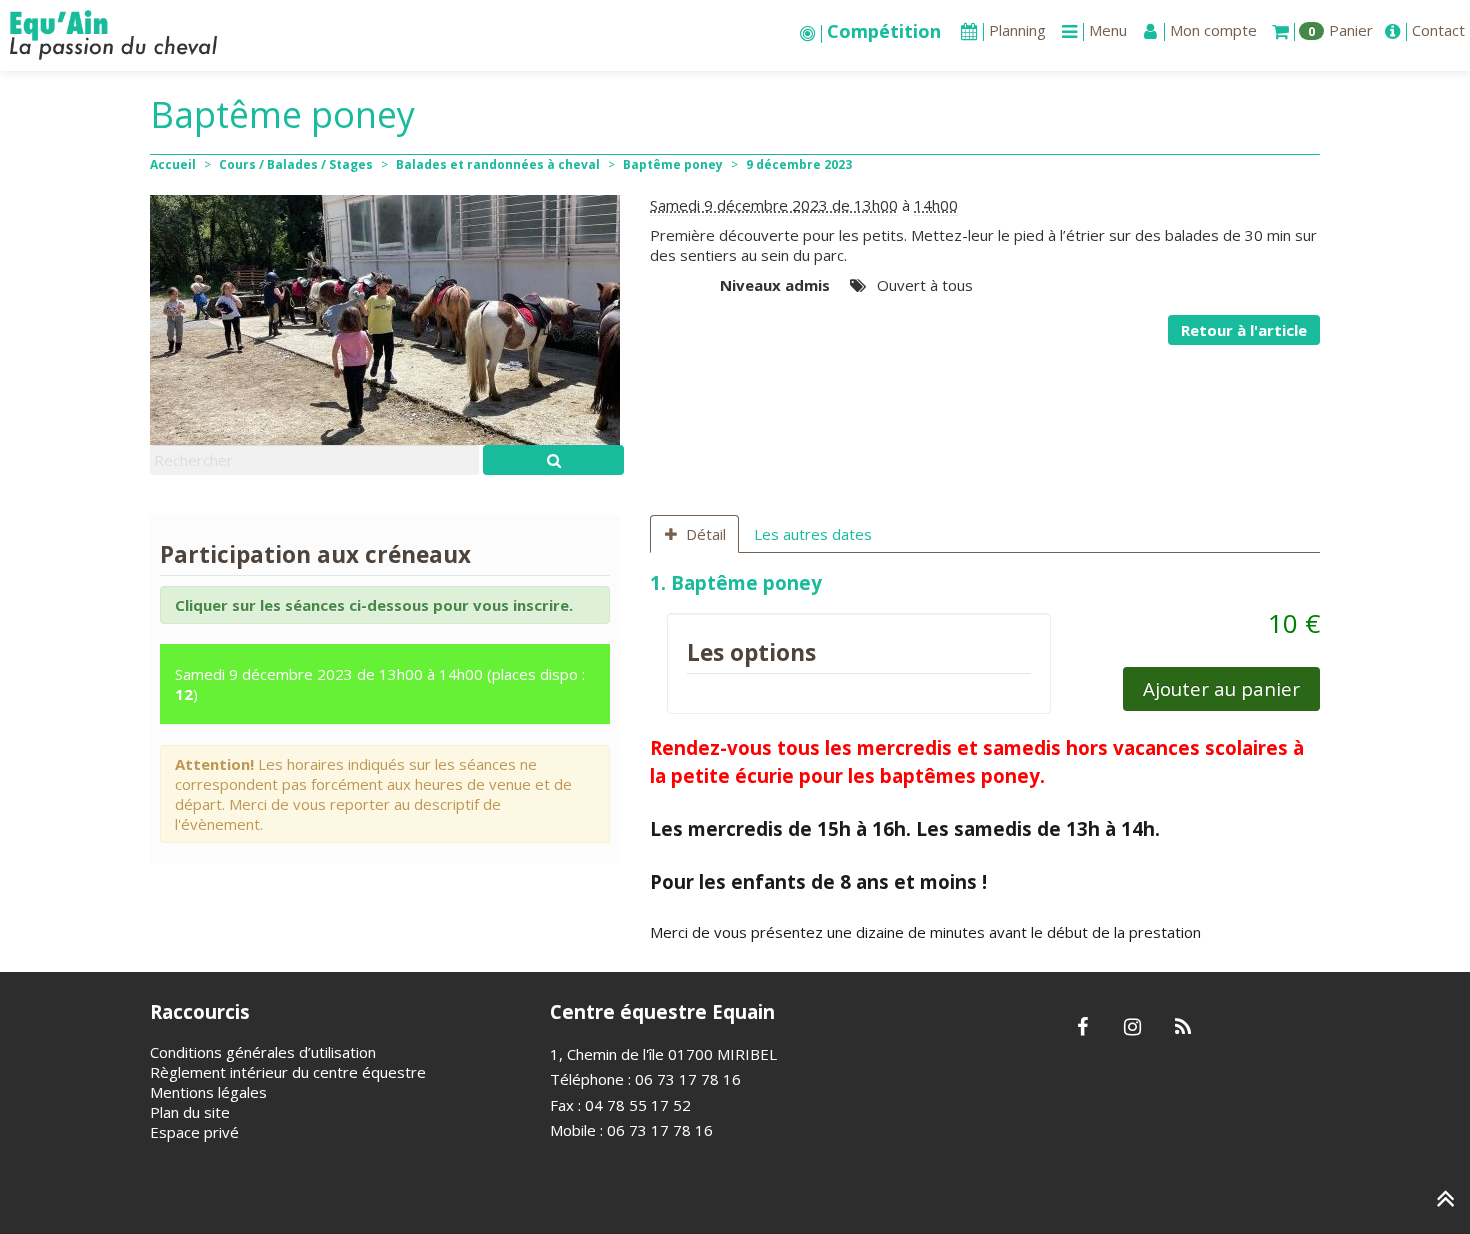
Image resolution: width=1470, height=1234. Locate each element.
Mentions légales (208, 1092)
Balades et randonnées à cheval (498, 164)
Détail (706, 534)
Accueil (173, 164)
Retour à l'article (1244, 330)
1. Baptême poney (738, 582)
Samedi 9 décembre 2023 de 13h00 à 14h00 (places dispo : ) (380, 684)
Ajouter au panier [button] (1221, 688)
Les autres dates (813, 534)
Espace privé (194, 1132)
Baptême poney (673, 164)
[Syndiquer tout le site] (1182, 1028)
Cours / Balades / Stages (296, 164)
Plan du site (190, 1112)
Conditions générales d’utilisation (263, 1052)
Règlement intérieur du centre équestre (288, 1072)
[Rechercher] (553, 460)
